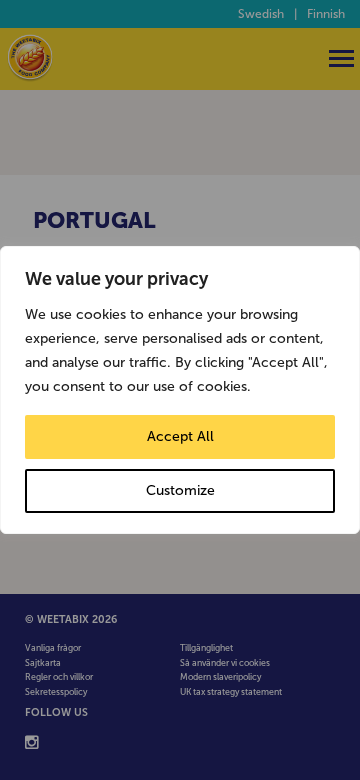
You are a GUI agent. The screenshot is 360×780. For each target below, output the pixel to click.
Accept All (180, 436)
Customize (180, 490)
